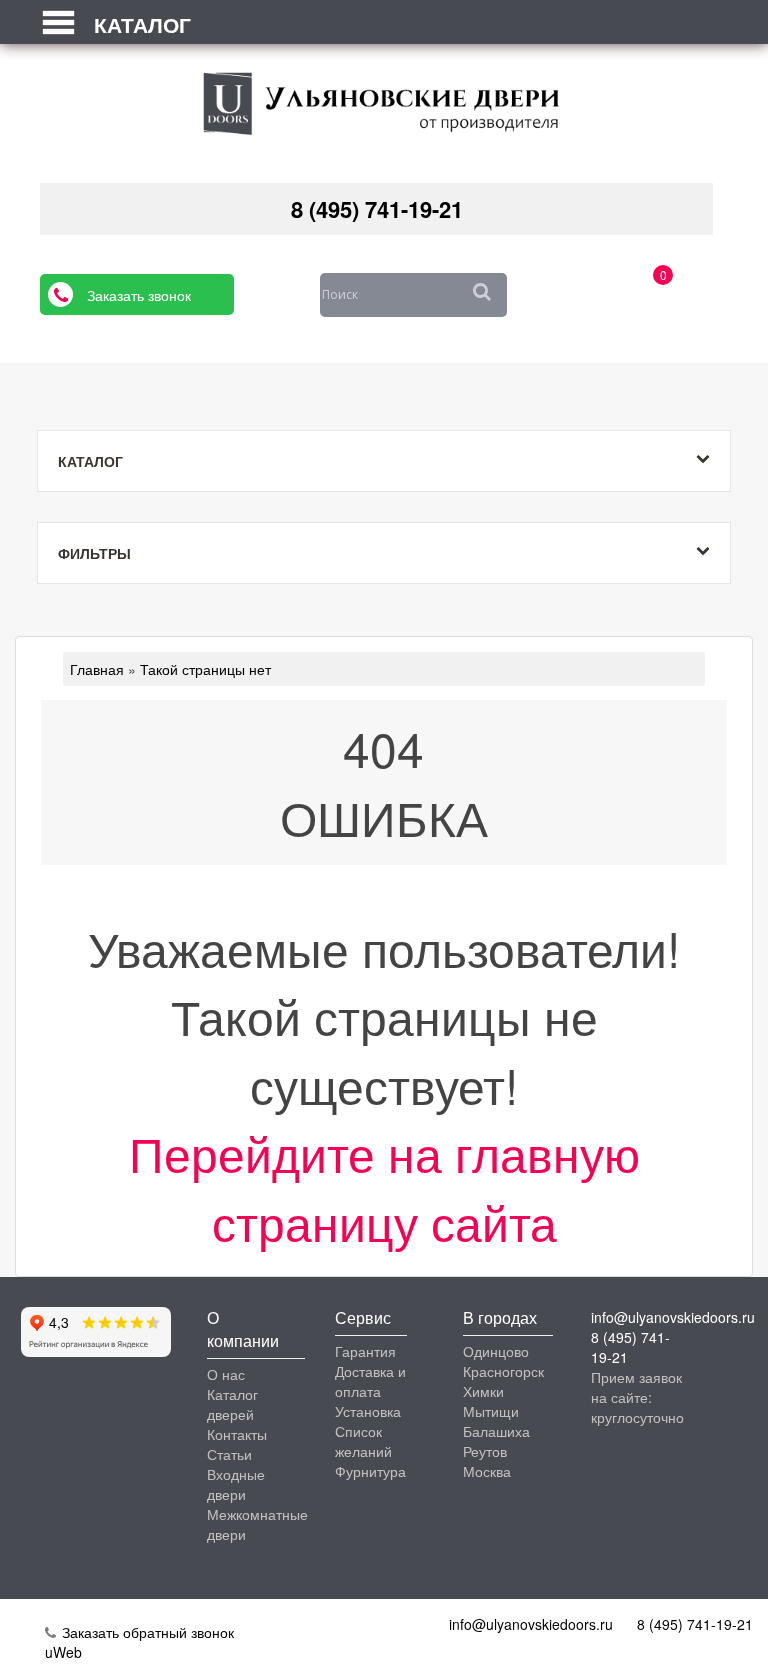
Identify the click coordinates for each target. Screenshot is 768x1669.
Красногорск (503, 1371)
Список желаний (363, 1441)
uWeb (63, 1652)
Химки (483, 1391)
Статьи (229, 1454)
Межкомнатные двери (257, 1524)
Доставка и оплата (370, 1381)
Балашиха (496, 1431)
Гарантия (365, 1351)
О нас (226, 1374)
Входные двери (236, 1484)
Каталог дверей (232, 1404)
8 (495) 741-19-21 (377, 209)
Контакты (237, 1434)
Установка (368, 1411)
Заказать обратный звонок (146, 1632)
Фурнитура (370, 1471)
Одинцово (496, 1351)
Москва (487, 1471)
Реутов (485, 1451)
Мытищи (491, 1411)
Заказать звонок (139, 295)
